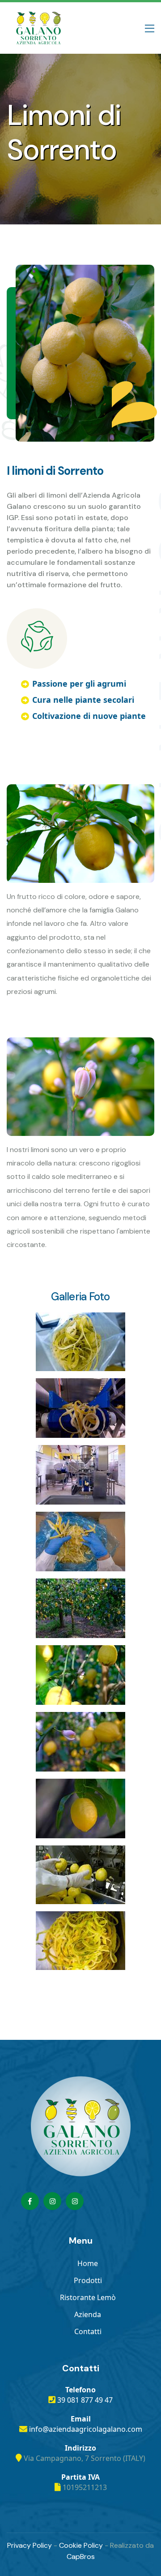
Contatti (88, 2331)
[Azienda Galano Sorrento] (52, 2201)
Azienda (88, 2314)
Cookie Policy (81, 2545)
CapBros (81, 2557)
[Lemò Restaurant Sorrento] (75, 2201)
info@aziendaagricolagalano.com (86, 2429)
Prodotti (88, 2280)
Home (88, 2263)
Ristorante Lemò (88, 2297)
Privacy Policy (30, 2545)
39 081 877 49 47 (85, 2400)
